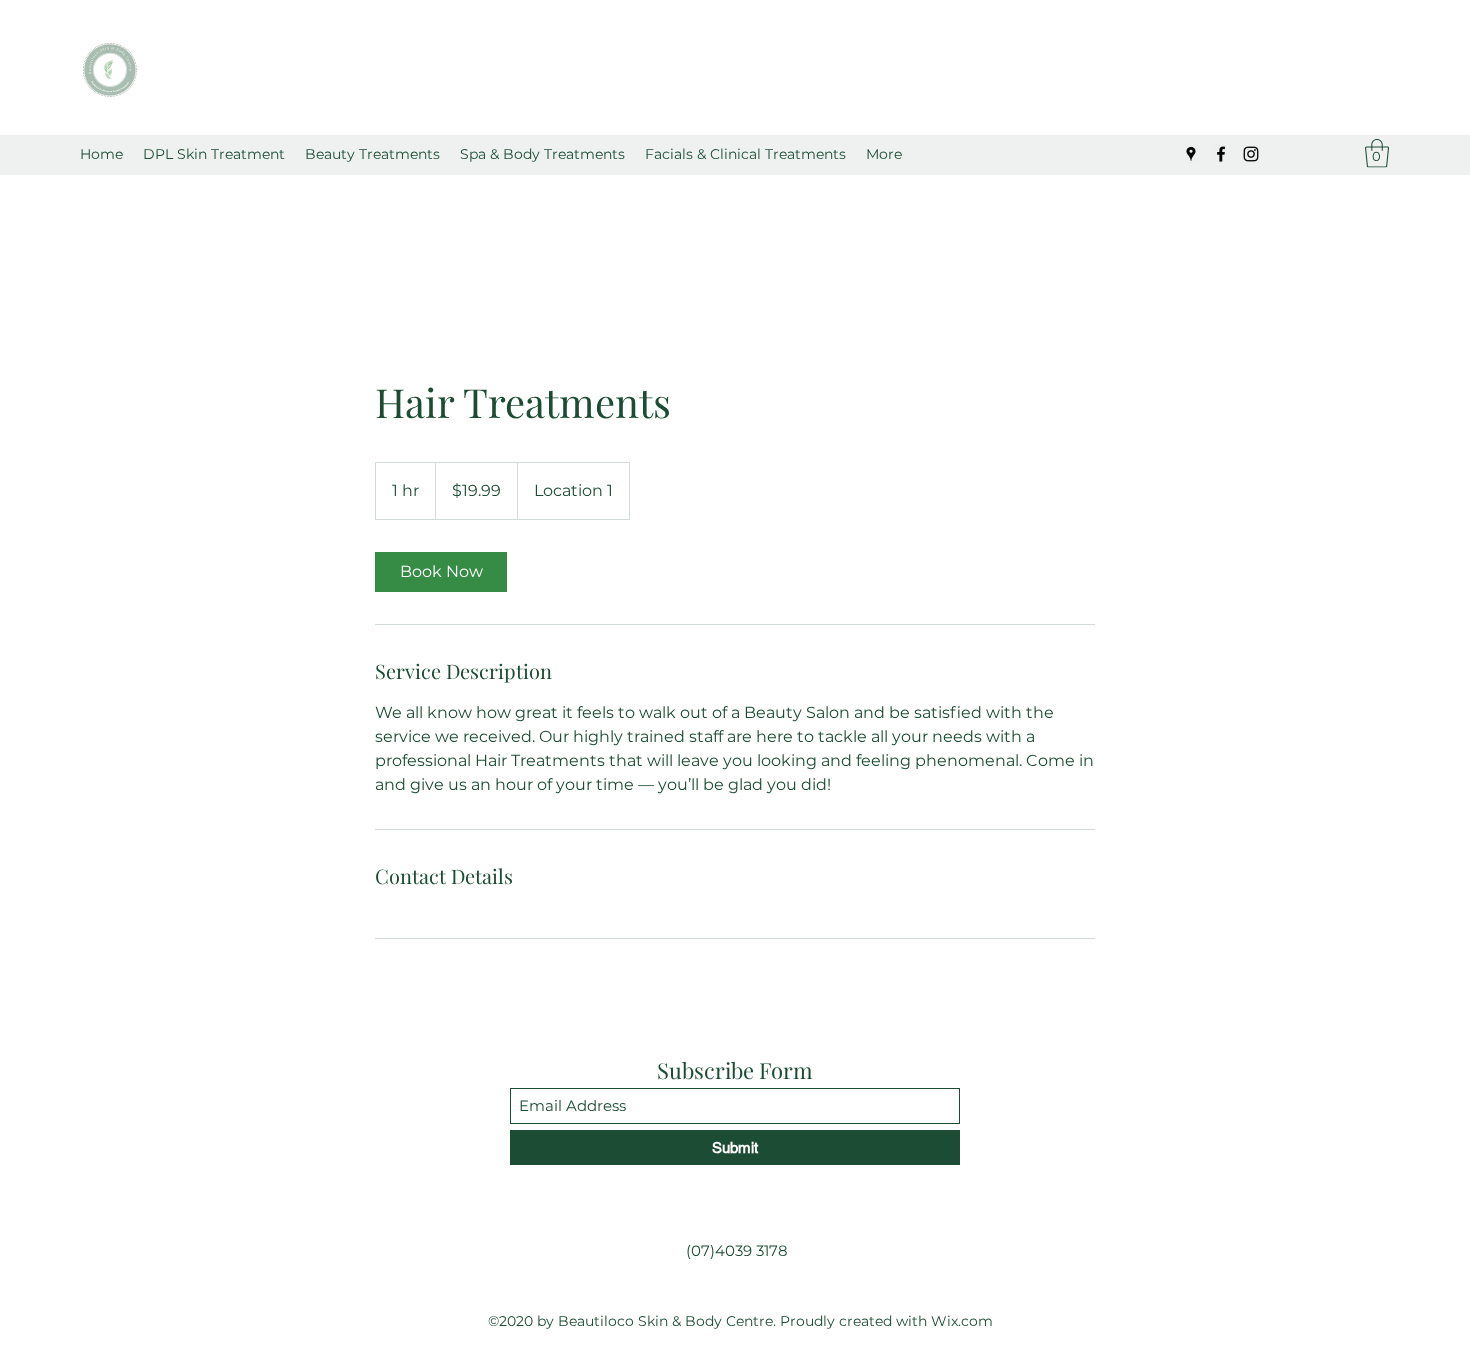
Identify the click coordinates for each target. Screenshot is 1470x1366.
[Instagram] (1251, 154)
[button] (372, 154)
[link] (441, 572)
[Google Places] (1191, 154)
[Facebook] (1221, 154)
